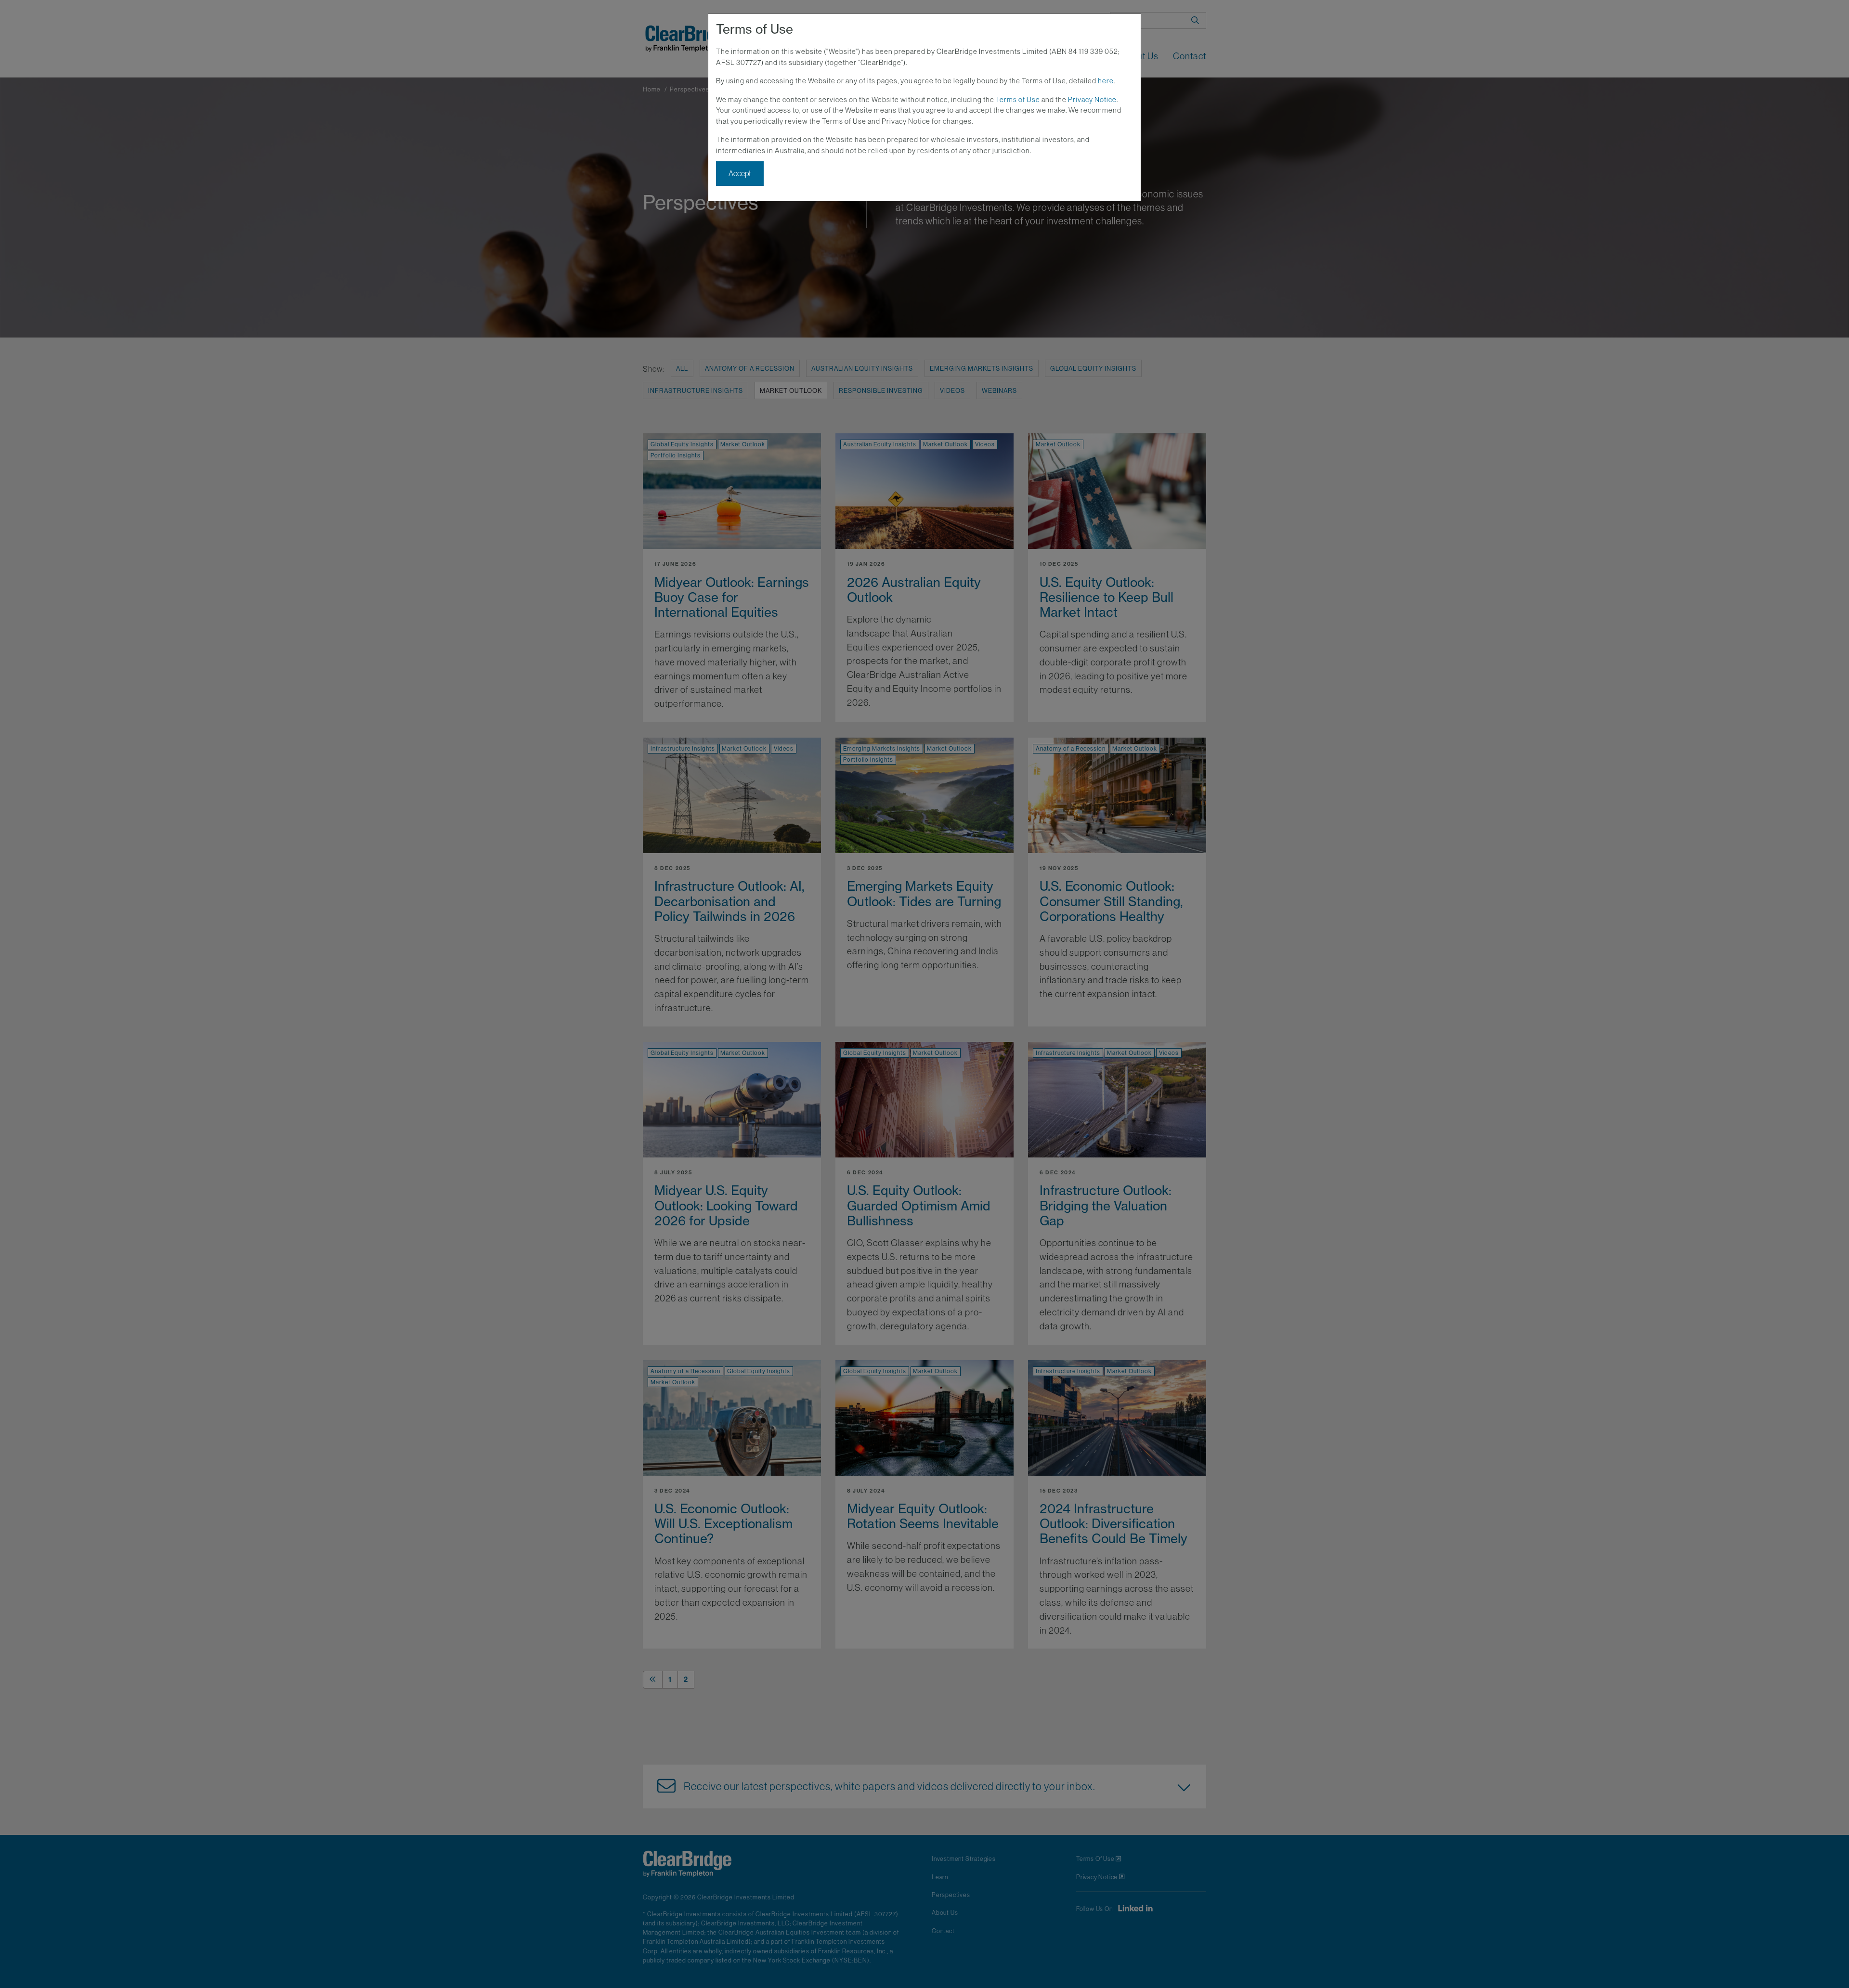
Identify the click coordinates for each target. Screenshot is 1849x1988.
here (1106, 81)
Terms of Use (1018, 99)
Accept (740, 173)
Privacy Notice (1092, 99)
